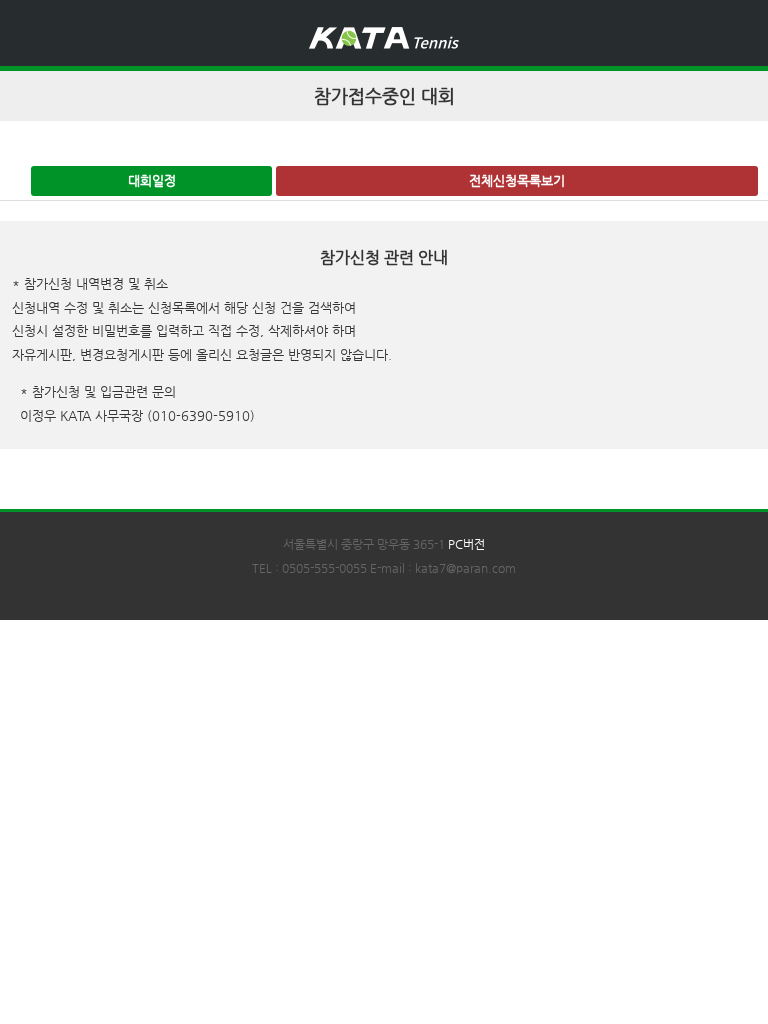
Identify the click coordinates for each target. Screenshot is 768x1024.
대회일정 (152, 180)
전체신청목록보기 (517, 180)
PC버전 (466, 544)
